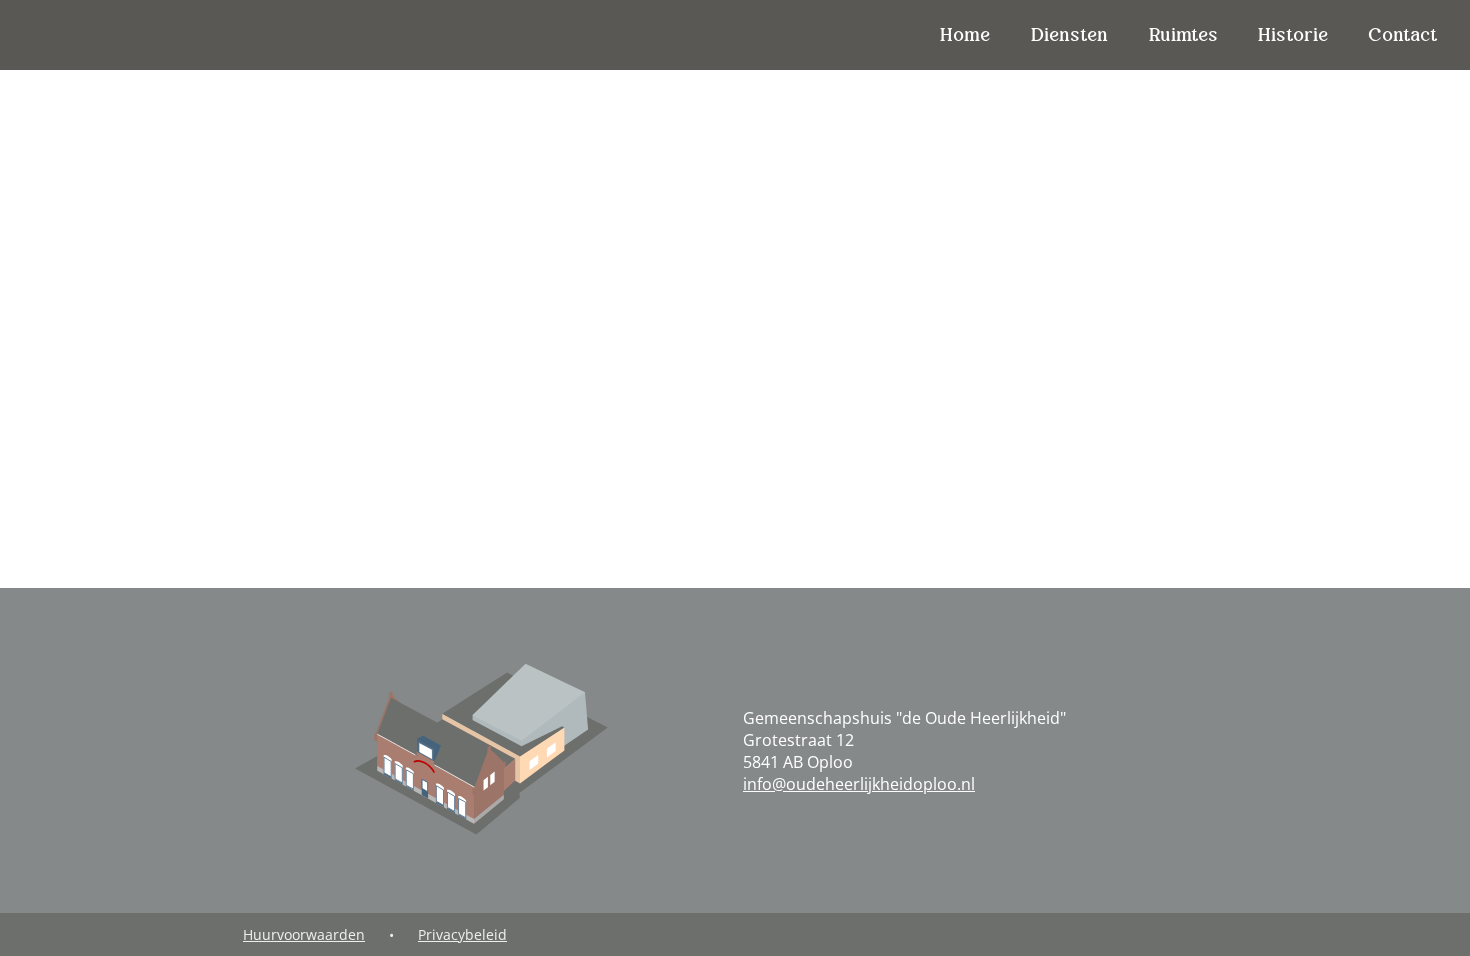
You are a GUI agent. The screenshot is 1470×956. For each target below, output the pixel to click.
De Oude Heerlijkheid (128, 34)
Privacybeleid (462, 934)
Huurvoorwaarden (304, 934)
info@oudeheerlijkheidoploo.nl (859, 784)
